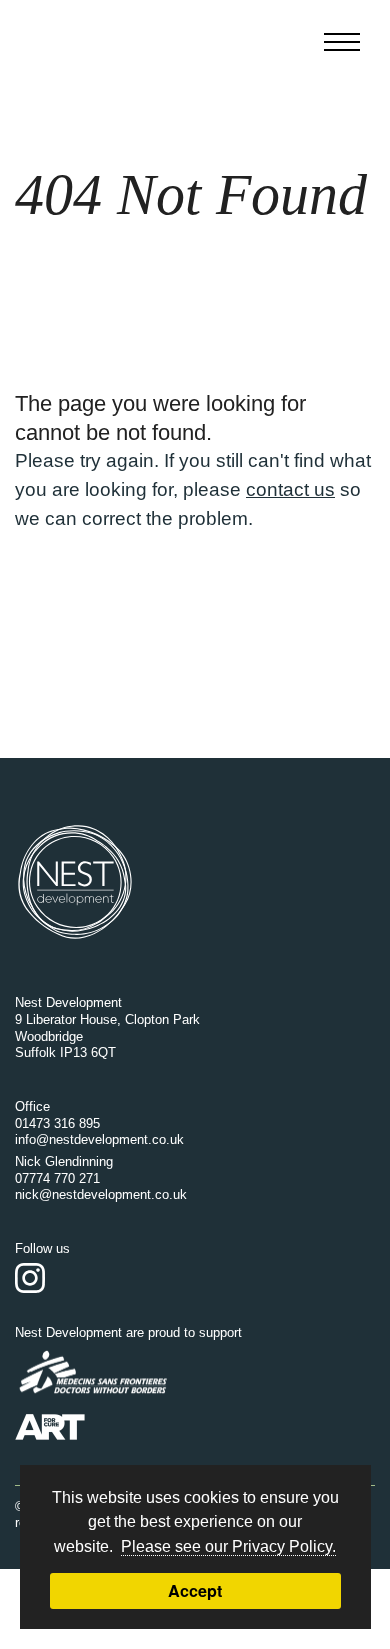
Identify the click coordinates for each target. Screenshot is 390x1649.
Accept (195, 1590)
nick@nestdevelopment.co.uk (101, 1194)
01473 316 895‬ (57, 1123)
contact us (290, 489)
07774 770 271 (57, 1178)
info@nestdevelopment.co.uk (99, 1139)
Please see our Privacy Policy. (228, 1546)
